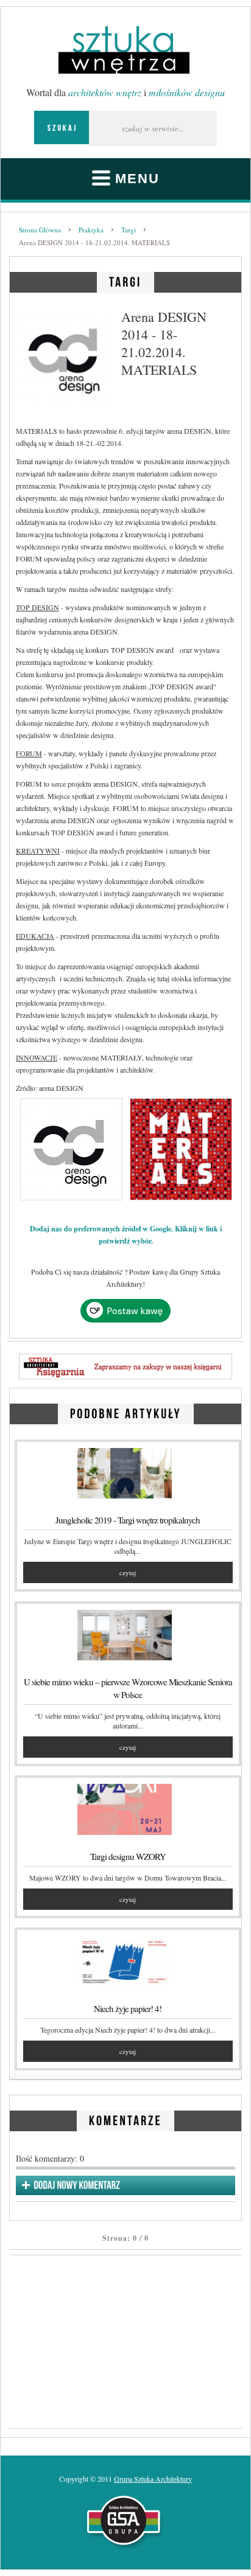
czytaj (128, 1572)
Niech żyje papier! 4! (128, 2008)
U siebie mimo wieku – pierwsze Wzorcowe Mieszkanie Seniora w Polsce (128, 1688)
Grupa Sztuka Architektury (153, 2479)
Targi (129, 230)
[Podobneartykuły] (126, 1412)
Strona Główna (40, 230)
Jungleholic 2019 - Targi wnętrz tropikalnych (128, 1520)
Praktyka (91, 230)
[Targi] (125, 280)
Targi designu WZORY (128, 1856)
